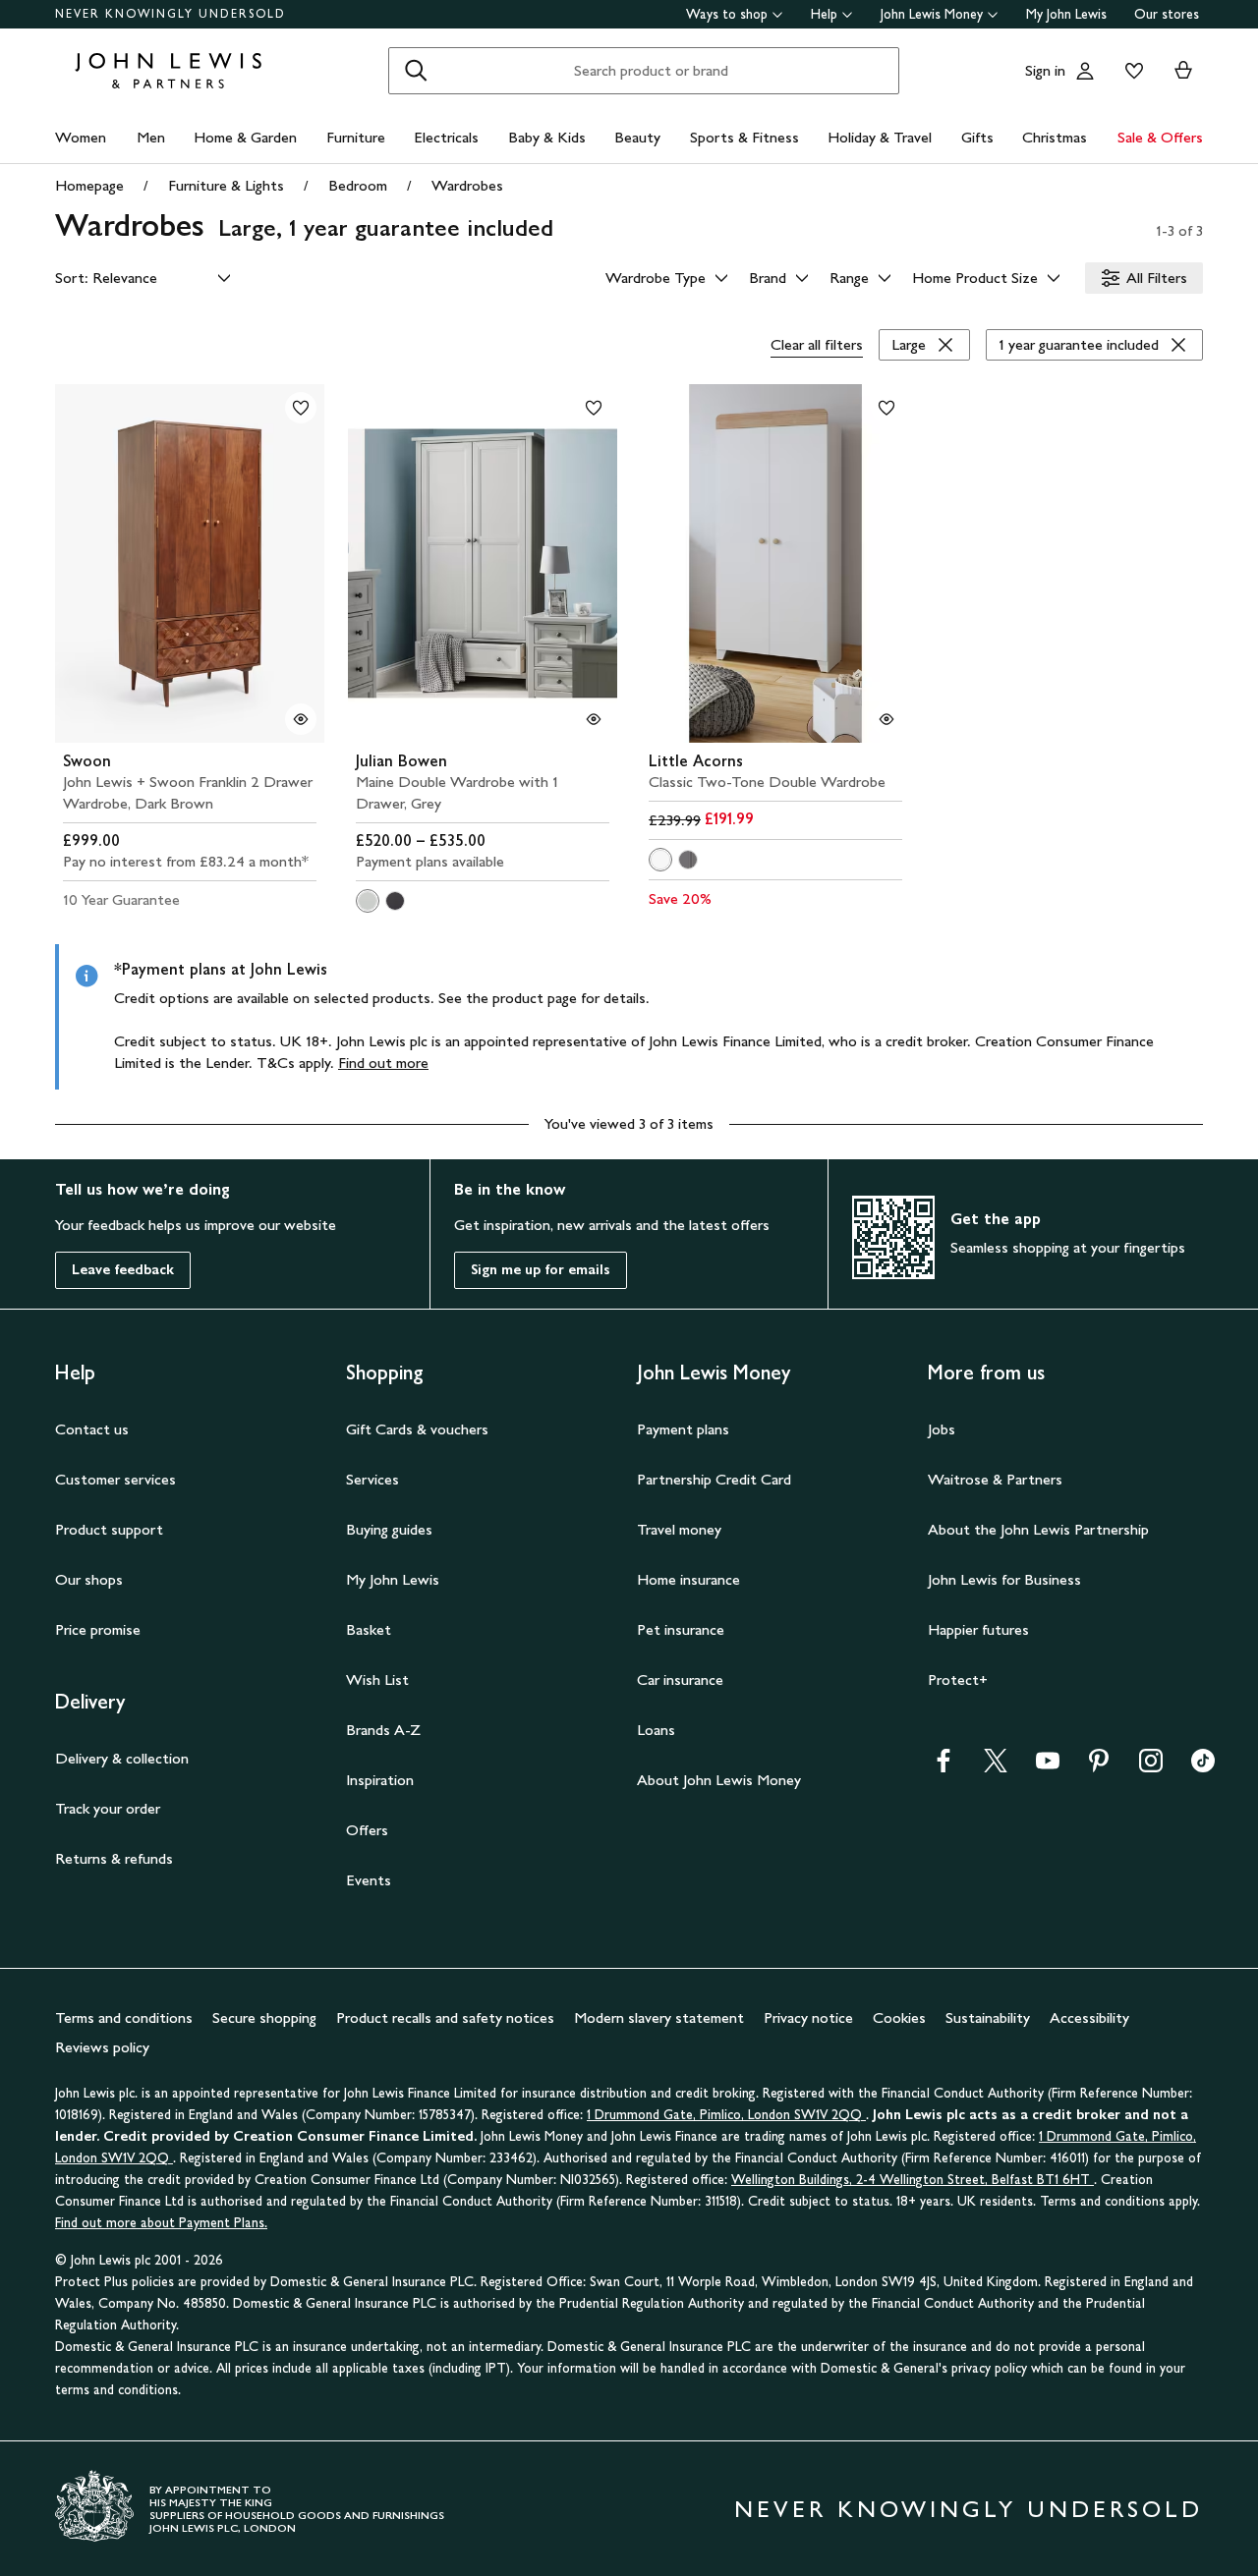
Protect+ (958, 1680)
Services (372, 1479)
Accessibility (1089, 2017)
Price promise (98, 1629)
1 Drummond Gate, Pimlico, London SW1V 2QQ (726, 2115)
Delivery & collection (122, 1758)
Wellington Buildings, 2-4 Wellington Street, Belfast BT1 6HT (913, 2180)
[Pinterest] (1099, 1767)
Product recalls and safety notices (445, 2017)
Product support (109, 1529)
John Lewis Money (932, 14)
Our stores (1167, 14)
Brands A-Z (383, 1730)
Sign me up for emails (541, 1270)
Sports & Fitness (744, 137)
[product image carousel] (190, 563)
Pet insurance (681, 1629)
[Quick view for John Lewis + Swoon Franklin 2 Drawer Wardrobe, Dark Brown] (301, 719)
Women (81, 137)
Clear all (817, 344)
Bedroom (358, 185)
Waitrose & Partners (995, 1479)
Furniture (356, 137)
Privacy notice (808, 2017)
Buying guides (389, 1529)
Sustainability (988, 2017)
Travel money (679, 1529)
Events (369, 1880)
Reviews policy (102, 2047)
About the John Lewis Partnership (1038, 1529)
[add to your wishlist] (301, 408)
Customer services (115, 1479)
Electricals (446, 137)
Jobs (942, 1429)
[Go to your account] (1085, 71)
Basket (369, 1629)
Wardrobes (467, 185)
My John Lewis (1066, 14)
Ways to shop (727, 14)
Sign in (1045, 70)
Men (151, 137)
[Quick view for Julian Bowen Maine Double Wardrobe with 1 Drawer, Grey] (594, 719)
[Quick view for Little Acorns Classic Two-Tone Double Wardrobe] (886, 719)
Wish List (377, 1680)
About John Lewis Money (719, 1780)
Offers (367, 1830)
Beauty (637, 137)
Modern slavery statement (659, 2017)
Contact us (92, 1429)
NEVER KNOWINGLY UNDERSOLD (171, 14)
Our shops (89, 1579)
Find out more (383, 1063)
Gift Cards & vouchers (417, 1429)
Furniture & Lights (226, 185)
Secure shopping (264, 2017)
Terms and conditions (124, 2017)
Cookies (899, 2017)
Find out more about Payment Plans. (161, 2223)
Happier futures (978, 1629)
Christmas (1055, 137)
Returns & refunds (114, 1858)
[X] (996, 1767)
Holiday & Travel (880, 137)
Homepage (89, 185)
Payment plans (683, 1429)
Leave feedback (123, 1270)
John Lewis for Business (1004, 1579)
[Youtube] (1048, 1767)
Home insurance (688, 1579)
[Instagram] (1151, 1767)
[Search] (416, 71)
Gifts (977, 137)
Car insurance (680, 1680)
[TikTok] (1203, 1767)
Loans (656, 1730)
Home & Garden (245, 137)
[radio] (368, 901)
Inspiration (380, 1780)
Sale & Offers (1160, 137)
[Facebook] (943, 1767)
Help (824, 14)
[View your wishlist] (1130, 71)
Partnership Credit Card (714, 1479)
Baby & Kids (547, 137)
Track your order (108, 1808)
